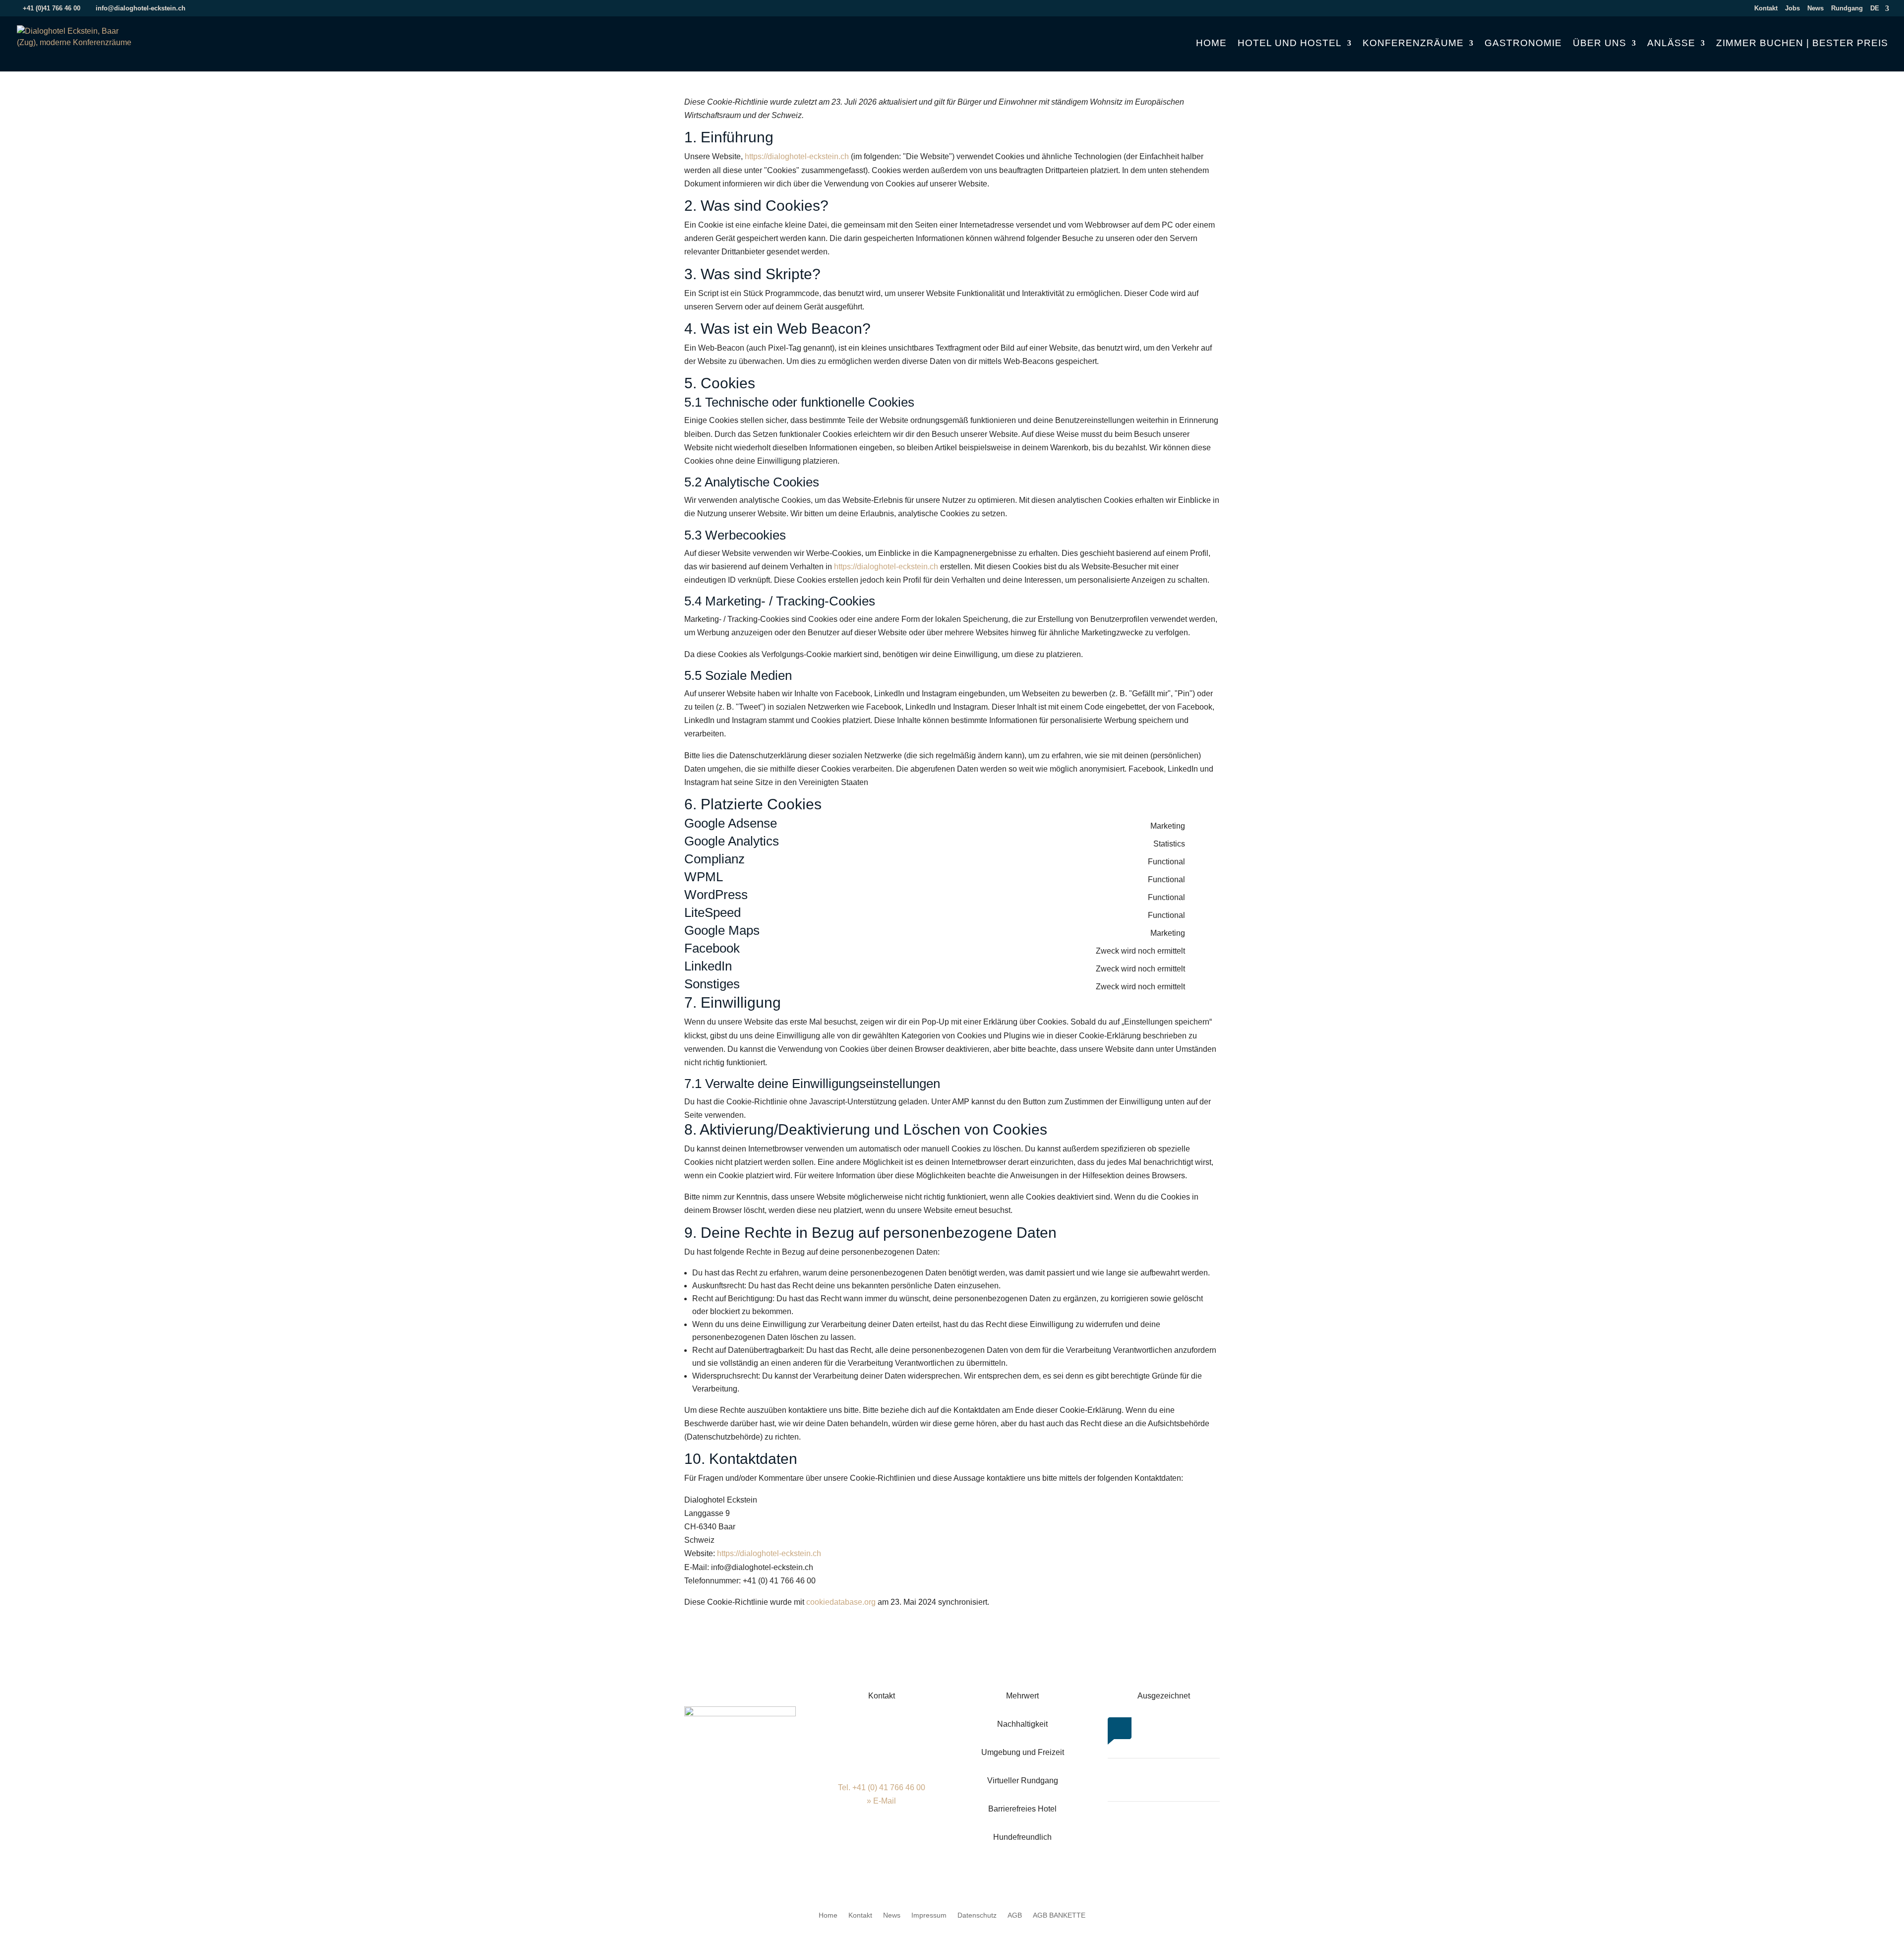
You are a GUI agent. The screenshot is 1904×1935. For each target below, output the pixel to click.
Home (1211, 44)
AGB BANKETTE (1059, 1915)
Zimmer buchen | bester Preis (1802, 44)
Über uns (1600, 44)
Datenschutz (977, 1915)
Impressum (929, 1915)
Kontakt (1766, 8)
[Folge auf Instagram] (882, 1845)
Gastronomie (1523, 44)
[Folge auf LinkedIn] (901, 1845)
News (1815, 8)
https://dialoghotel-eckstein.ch (797, 156)
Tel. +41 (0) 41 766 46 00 (882, 1787)
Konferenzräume (1413, 44)
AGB (1015, 1915)
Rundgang (1847, 8)
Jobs (1792, 8)
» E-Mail (881, 1801)
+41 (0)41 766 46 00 (52, 8)
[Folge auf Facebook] (862, 1845)
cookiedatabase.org (841, 1602)
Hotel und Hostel (1290, 44)
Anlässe (1671, 44)
